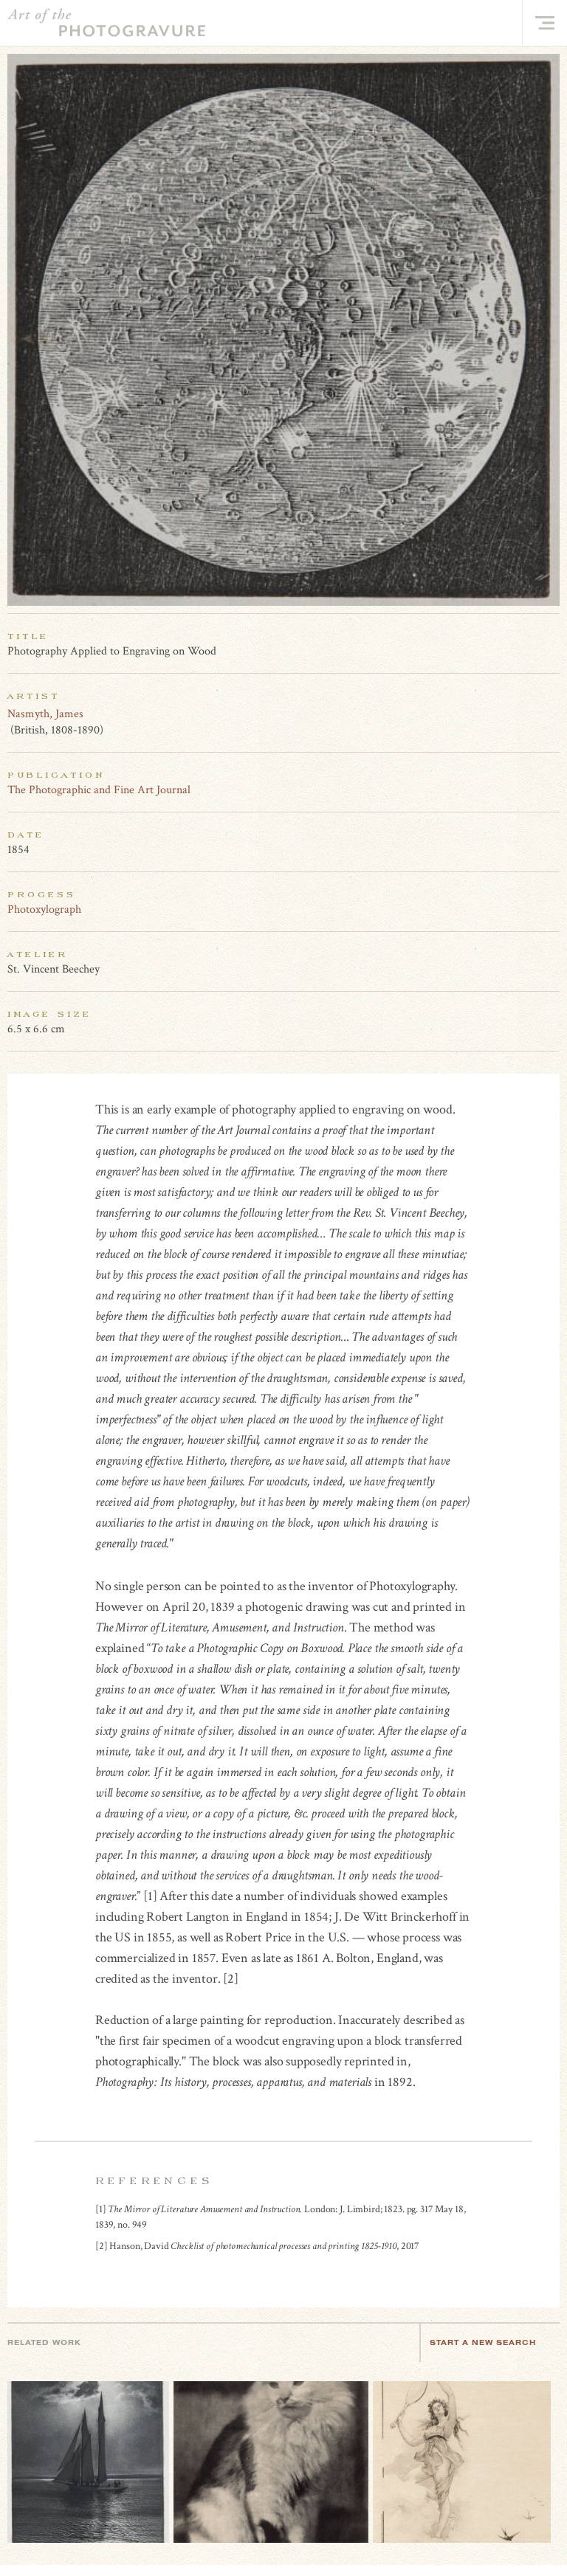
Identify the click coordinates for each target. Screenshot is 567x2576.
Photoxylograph (44, 909)
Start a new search (483, 2342)
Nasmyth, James (45, 714)
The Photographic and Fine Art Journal (99, 790)
